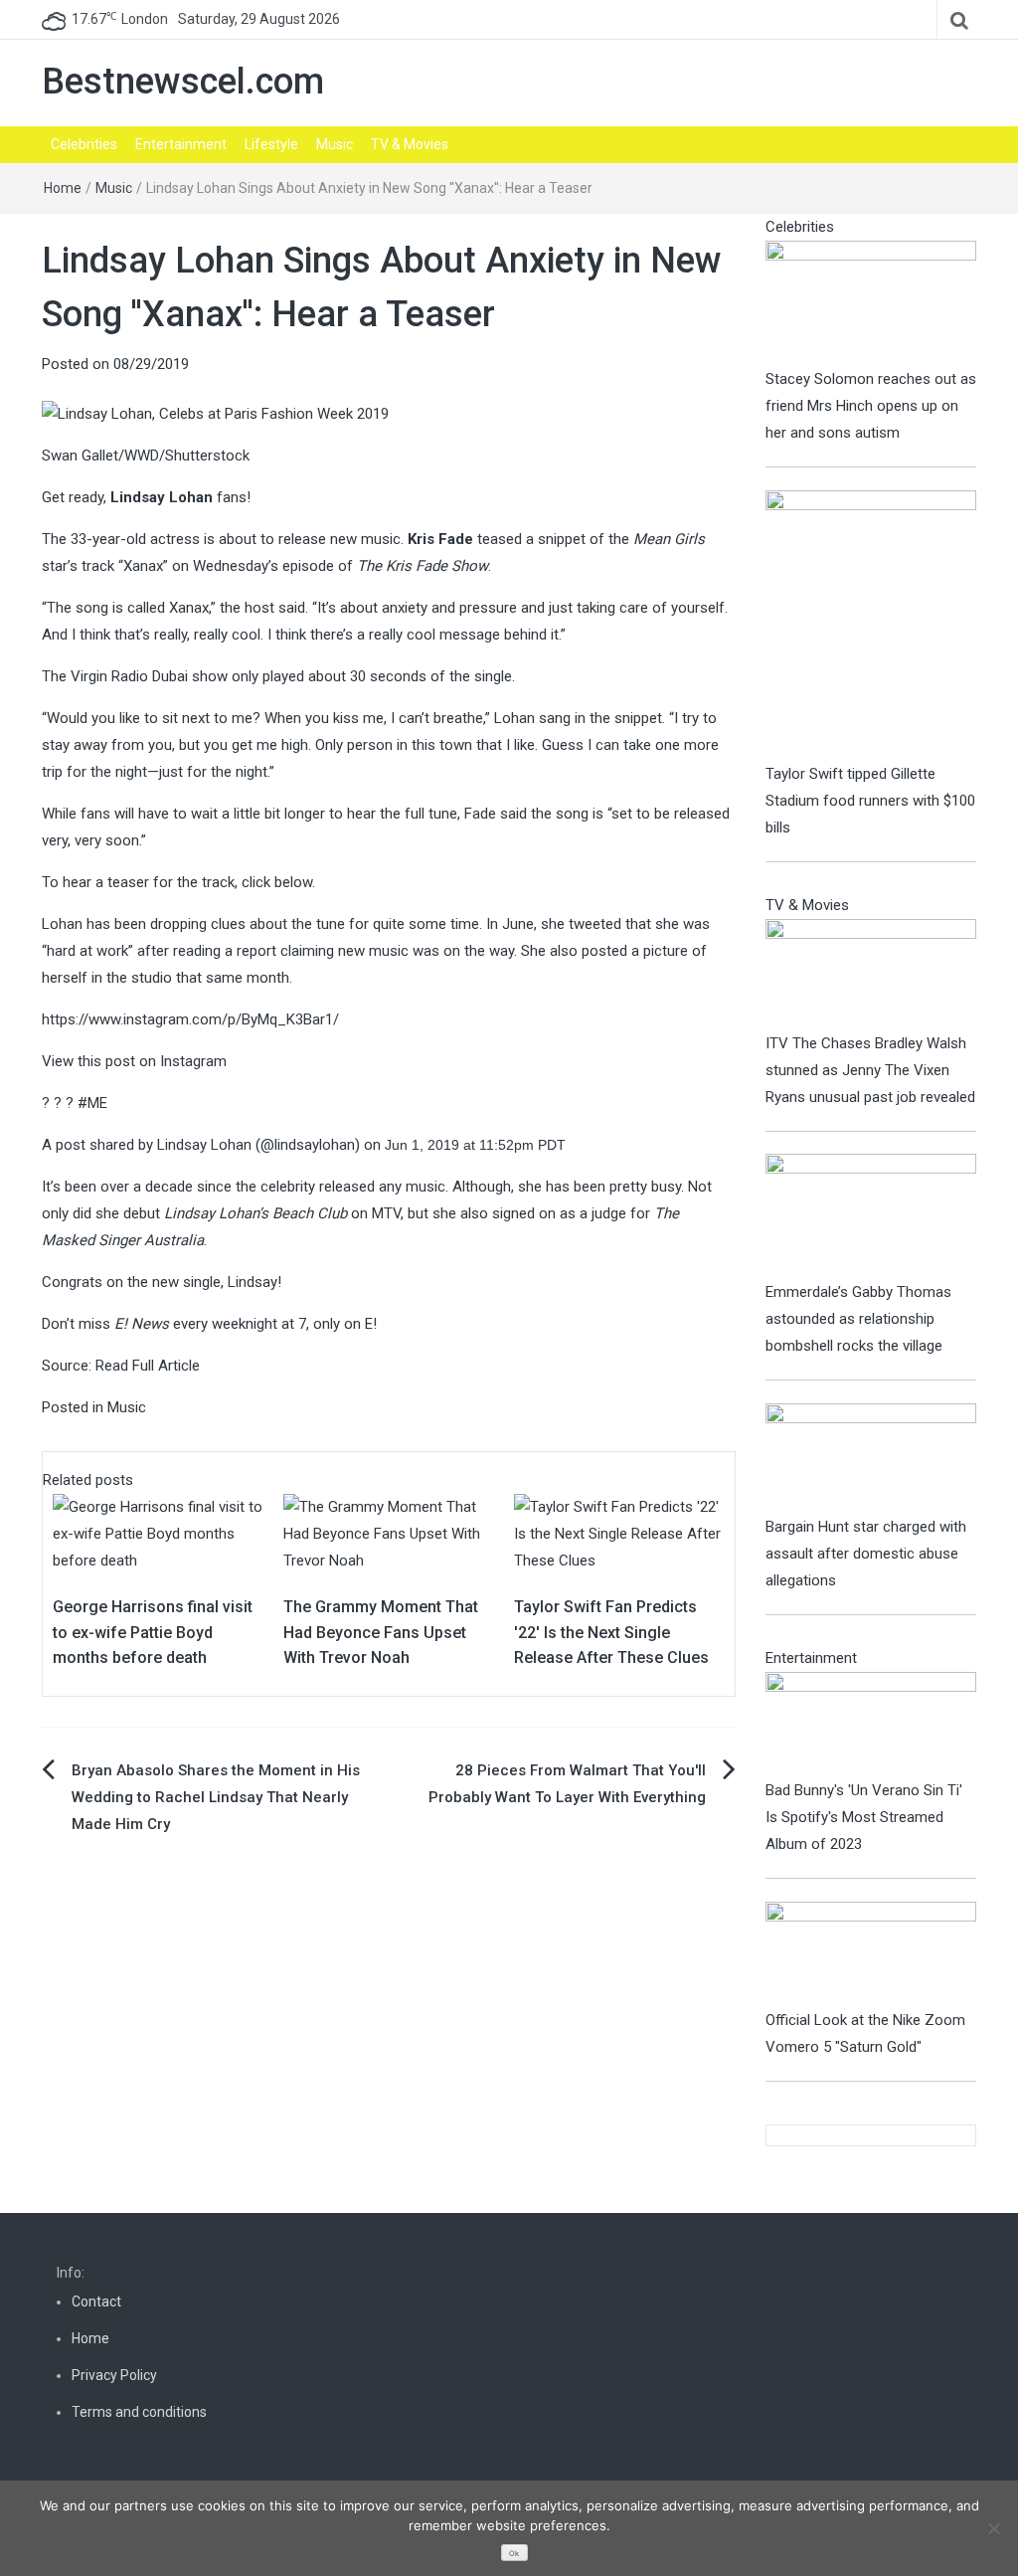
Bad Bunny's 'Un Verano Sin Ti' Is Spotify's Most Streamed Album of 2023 (864, 1817)
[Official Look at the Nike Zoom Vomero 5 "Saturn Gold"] (871, 1953)
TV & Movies (410, 144)
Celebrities (84, 144)
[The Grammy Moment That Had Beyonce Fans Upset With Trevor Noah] (389, 1533)
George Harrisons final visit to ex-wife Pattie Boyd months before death (153, 1632)
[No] (993, 2528)
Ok (514, 2554)
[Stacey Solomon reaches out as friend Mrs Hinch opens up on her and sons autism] (871, 302)
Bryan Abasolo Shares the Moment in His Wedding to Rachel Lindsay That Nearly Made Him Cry (216, 1797)
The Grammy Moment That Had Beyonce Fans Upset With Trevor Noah (381, 1632)
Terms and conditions (139, 2412)
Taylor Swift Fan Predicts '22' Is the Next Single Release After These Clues (611, 1632)
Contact (96, 2301)
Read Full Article (148, 1366)
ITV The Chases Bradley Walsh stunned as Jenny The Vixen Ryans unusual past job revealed (870, 1070)
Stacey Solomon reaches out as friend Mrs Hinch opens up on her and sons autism (871, 406)
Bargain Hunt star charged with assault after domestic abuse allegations (866, 1554)
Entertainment (181, 144)
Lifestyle (271, 144)
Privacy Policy (114, 2375)
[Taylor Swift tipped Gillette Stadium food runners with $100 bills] (871, 625)
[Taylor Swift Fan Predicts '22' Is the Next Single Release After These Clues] (619, 1533)
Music (335, 144)
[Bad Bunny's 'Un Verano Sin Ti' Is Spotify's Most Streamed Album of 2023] (871, 1724)
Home (63, 188)
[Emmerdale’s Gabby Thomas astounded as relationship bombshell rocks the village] (871, 1215)
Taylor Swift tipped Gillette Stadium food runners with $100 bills (870, 801)
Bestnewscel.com (183, 82)
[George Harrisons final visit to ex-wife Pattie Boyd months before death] (158, 1533)
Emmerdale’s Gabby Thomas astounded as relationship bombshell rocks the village (858, 1319)
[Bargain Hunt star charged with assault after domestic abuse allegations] (871, 1457)
